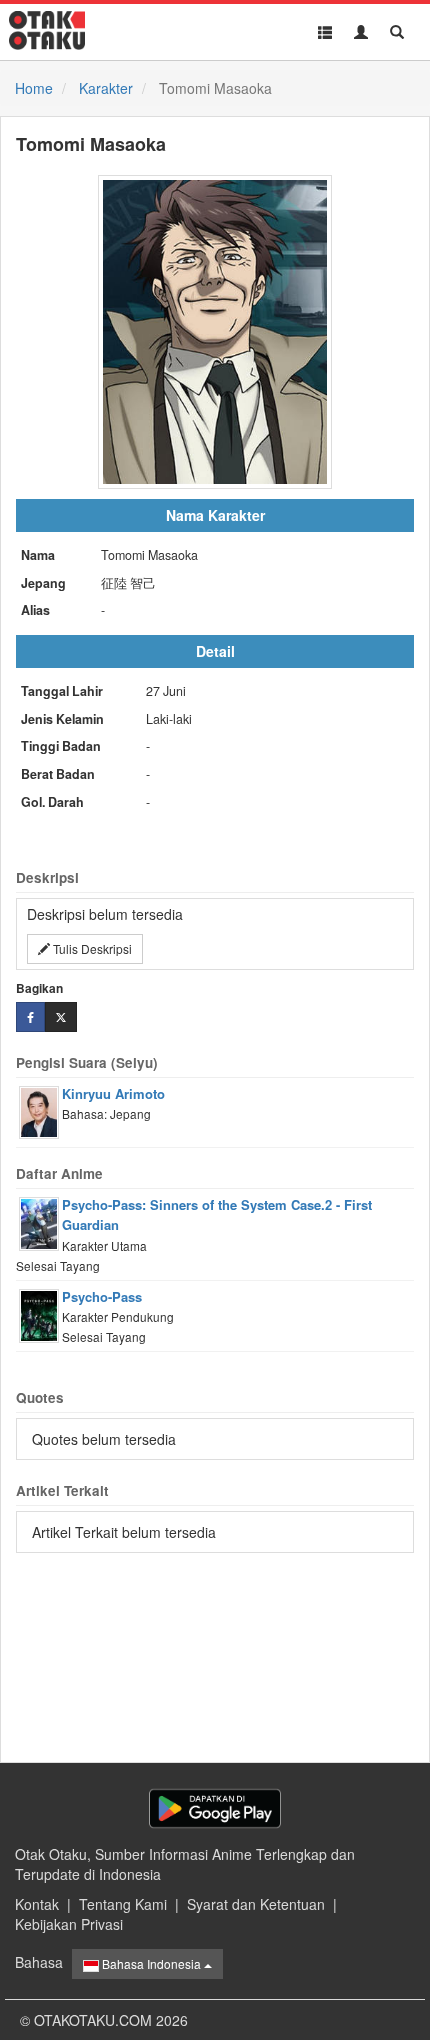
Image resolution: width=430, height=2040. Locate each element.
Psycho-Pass (102, 1296)
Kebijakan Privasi (69, 1924)
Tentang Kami (123, 1904)
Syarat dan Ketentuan (256, 1904)
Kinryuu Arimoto (113, 1093)
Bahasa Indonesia (151, 1963)
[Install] (215, 1808)
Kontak (37, 1904)
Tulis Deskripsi (91, 948)
